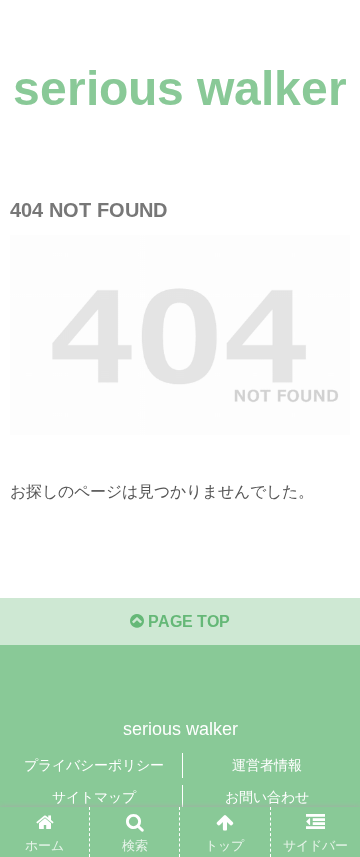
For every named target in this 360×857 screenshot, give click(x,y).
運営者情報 (267, 765)
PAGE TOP (187, 621)
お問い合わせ (267, 797)
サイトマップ (94, 797)
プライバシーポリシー (94, 765)
